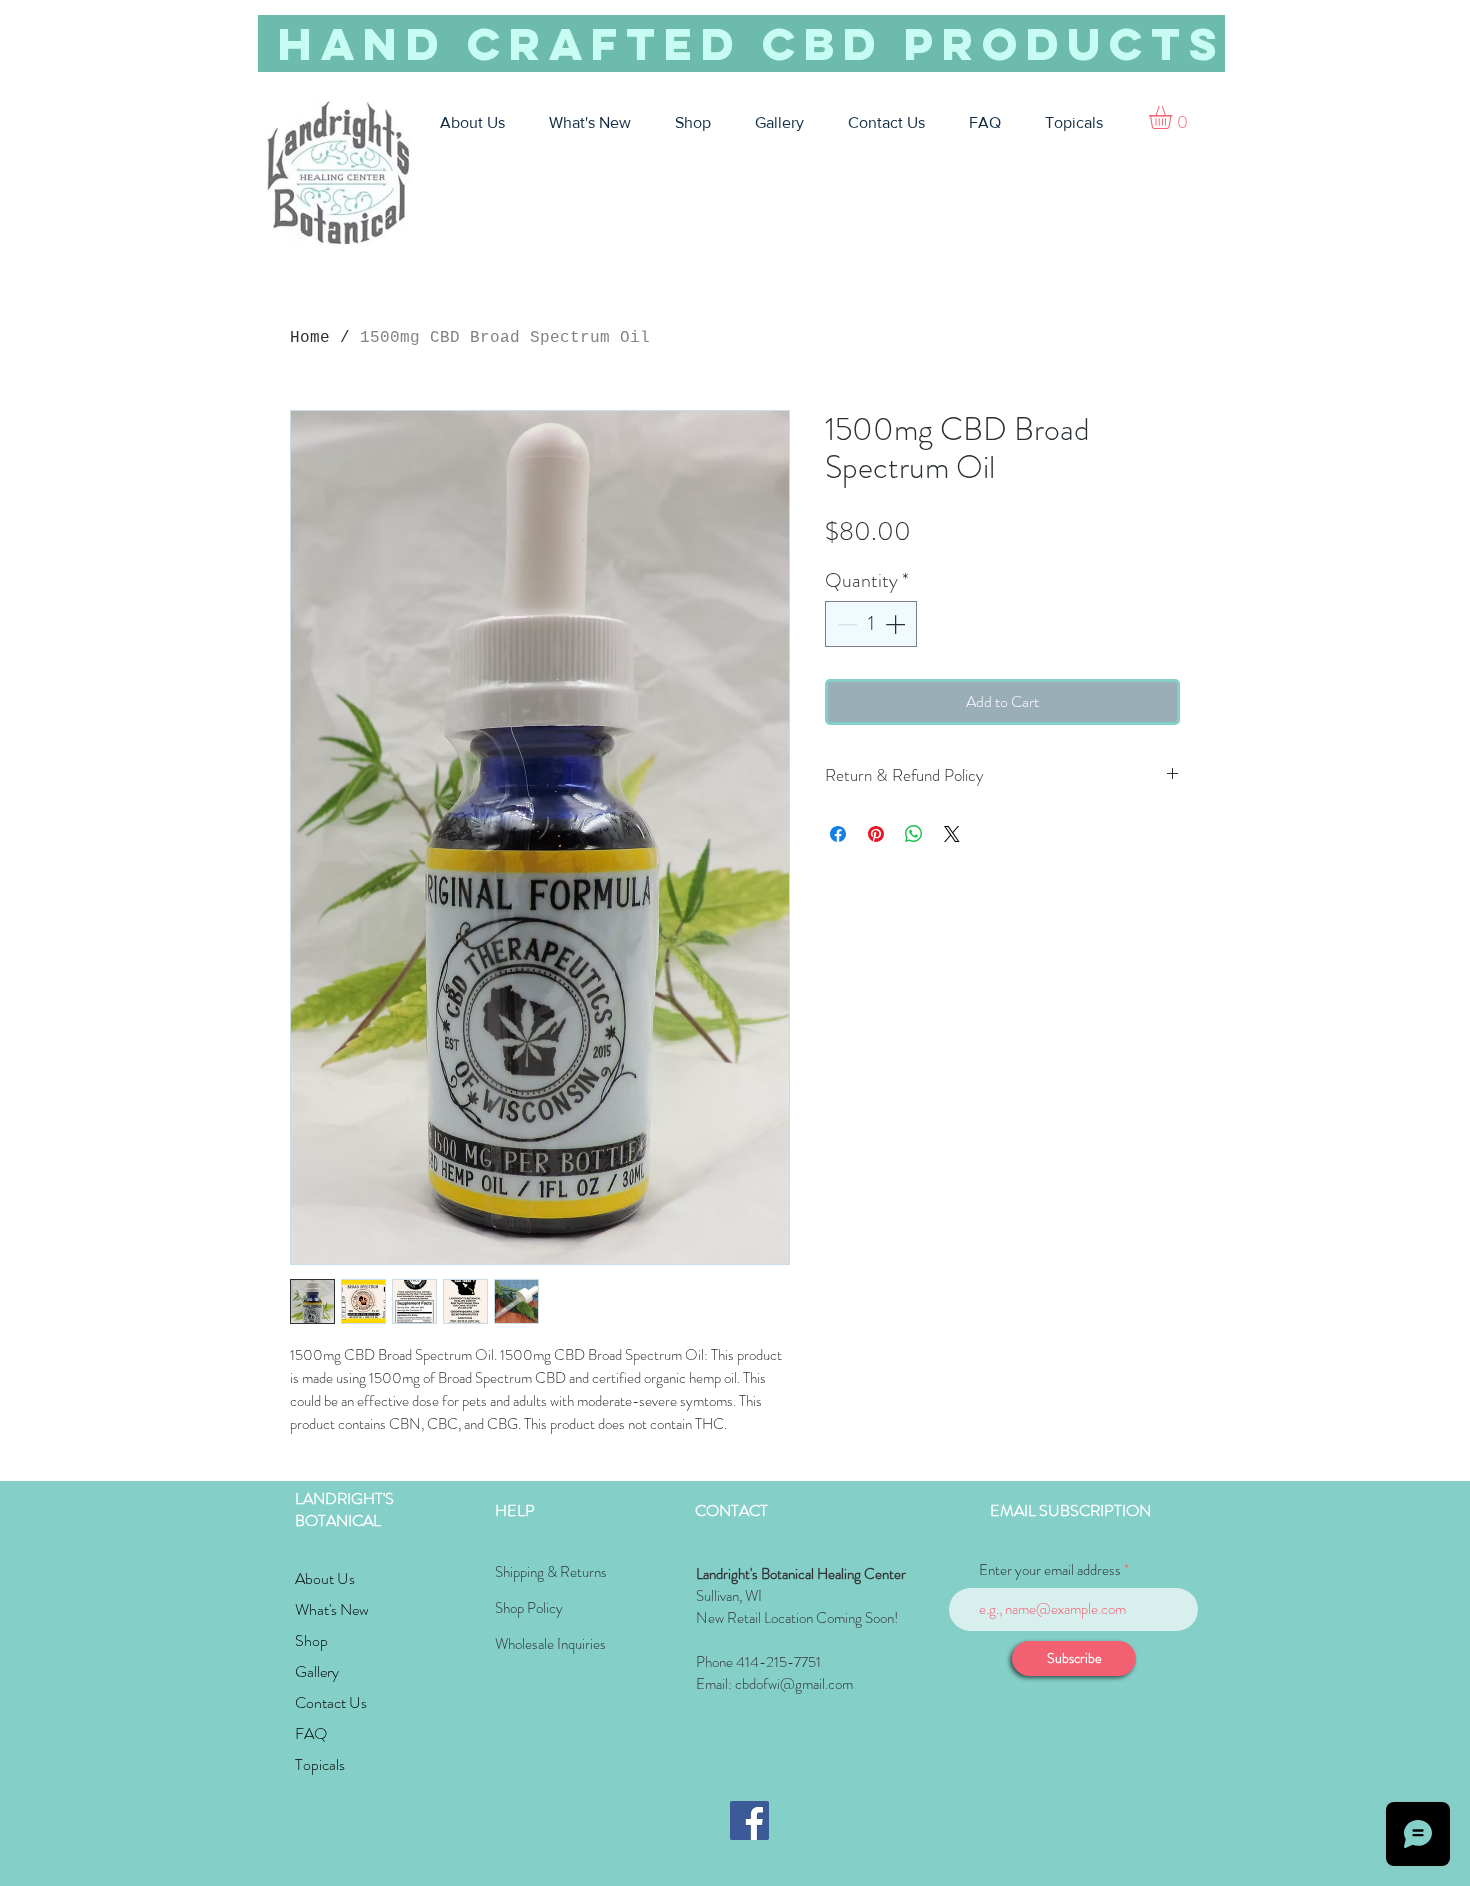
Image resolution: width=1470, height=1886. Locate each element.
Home (310, 338)
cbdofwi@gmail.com (794, 1684)
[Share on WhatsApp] (914, 834)
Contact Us (331, 1702)
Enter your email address (1050, 1570)
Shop (311, 1640)
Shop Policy (529, 1608)
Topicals (320, 1764)
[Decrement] (845, 624)
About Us (325, 1578)
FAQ (311, 1733)
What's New (332, 1609)
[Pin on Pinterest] (876, 834)
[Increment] (897, 624)
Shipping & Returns (551, 1572)
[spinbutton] (871, 624)
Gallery (317, 1671)
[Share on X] (952, 834)
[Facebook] (749, 1820)
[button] (1174, 117)
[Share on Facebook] (838, 834)
